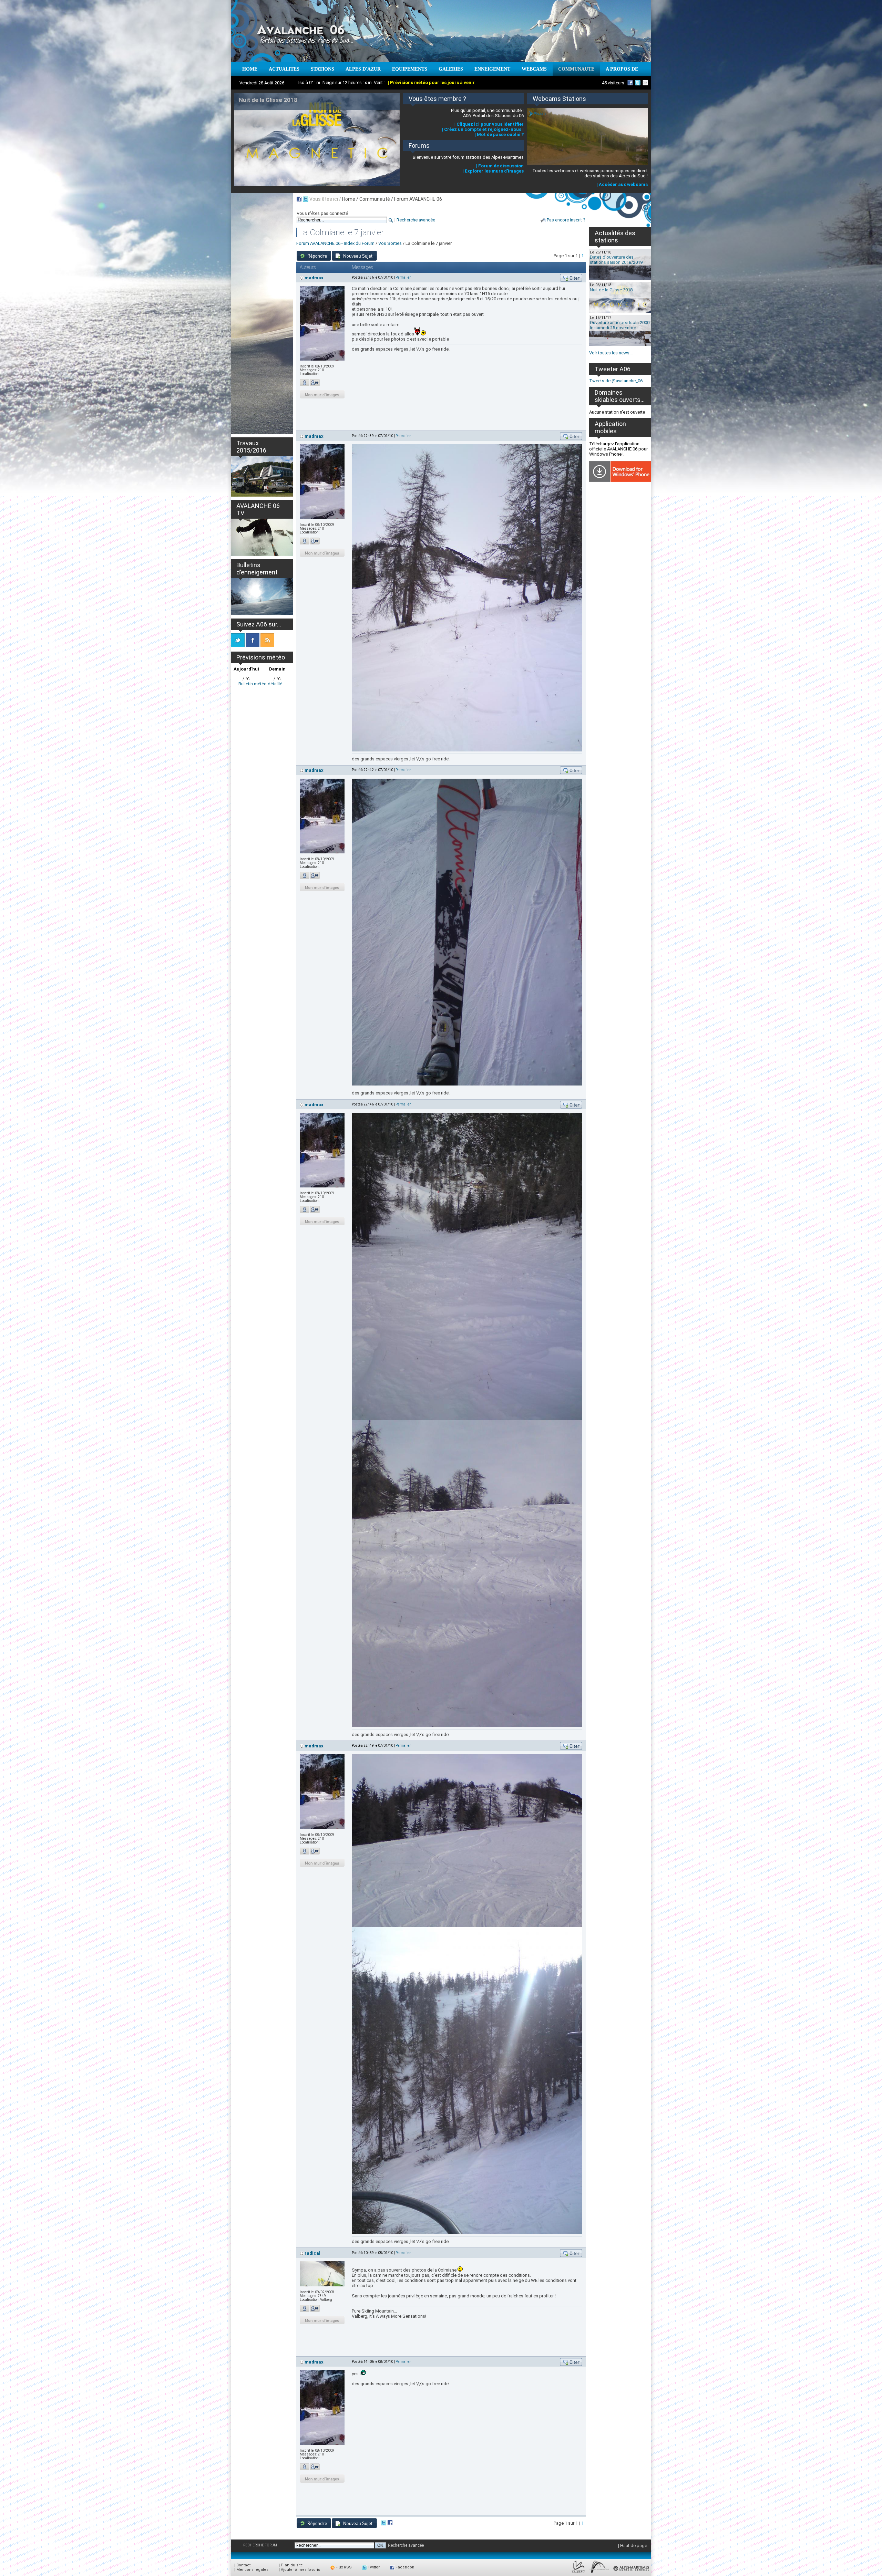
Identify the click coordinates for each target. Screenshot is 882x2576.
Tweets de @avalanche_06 (616, 381)
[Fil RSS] (267, 646)
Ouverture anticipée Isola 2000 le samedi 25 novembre (620, 325)
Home (349, 199)
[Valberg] (578, 2573)
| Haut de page (633, 2546)
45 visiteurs (613, 83)
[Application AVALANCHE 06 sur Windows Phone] (620, 480)
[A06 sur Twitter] (638, 83)
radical (312, 2253)
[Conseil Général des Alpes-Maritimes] (632, 2573)
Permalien (403, 277)
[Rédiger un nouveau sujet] (354, 256)
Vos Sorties (390, 243)
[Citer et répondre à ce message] (571, 278)
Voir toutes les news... (611, 353)
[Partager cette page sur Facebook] (299, 199)
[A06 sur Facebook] (630, 83)
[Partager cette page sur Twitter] (306, 199)
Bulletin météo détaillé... (262, 684)
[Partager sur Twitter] (383, 2524)
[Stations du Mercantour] (599, 2573)
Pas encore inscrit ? (566, 220)
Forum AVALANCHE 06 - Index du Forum (335, 243)
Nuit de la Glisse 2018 (611, 290)
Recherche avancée (416, 220)
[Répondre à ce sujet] (314, 256)
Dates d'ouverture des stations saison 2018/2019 (616, 260)
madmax (314, 278)
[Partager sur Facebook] (390, 2524)
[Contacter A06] (646, 83)
